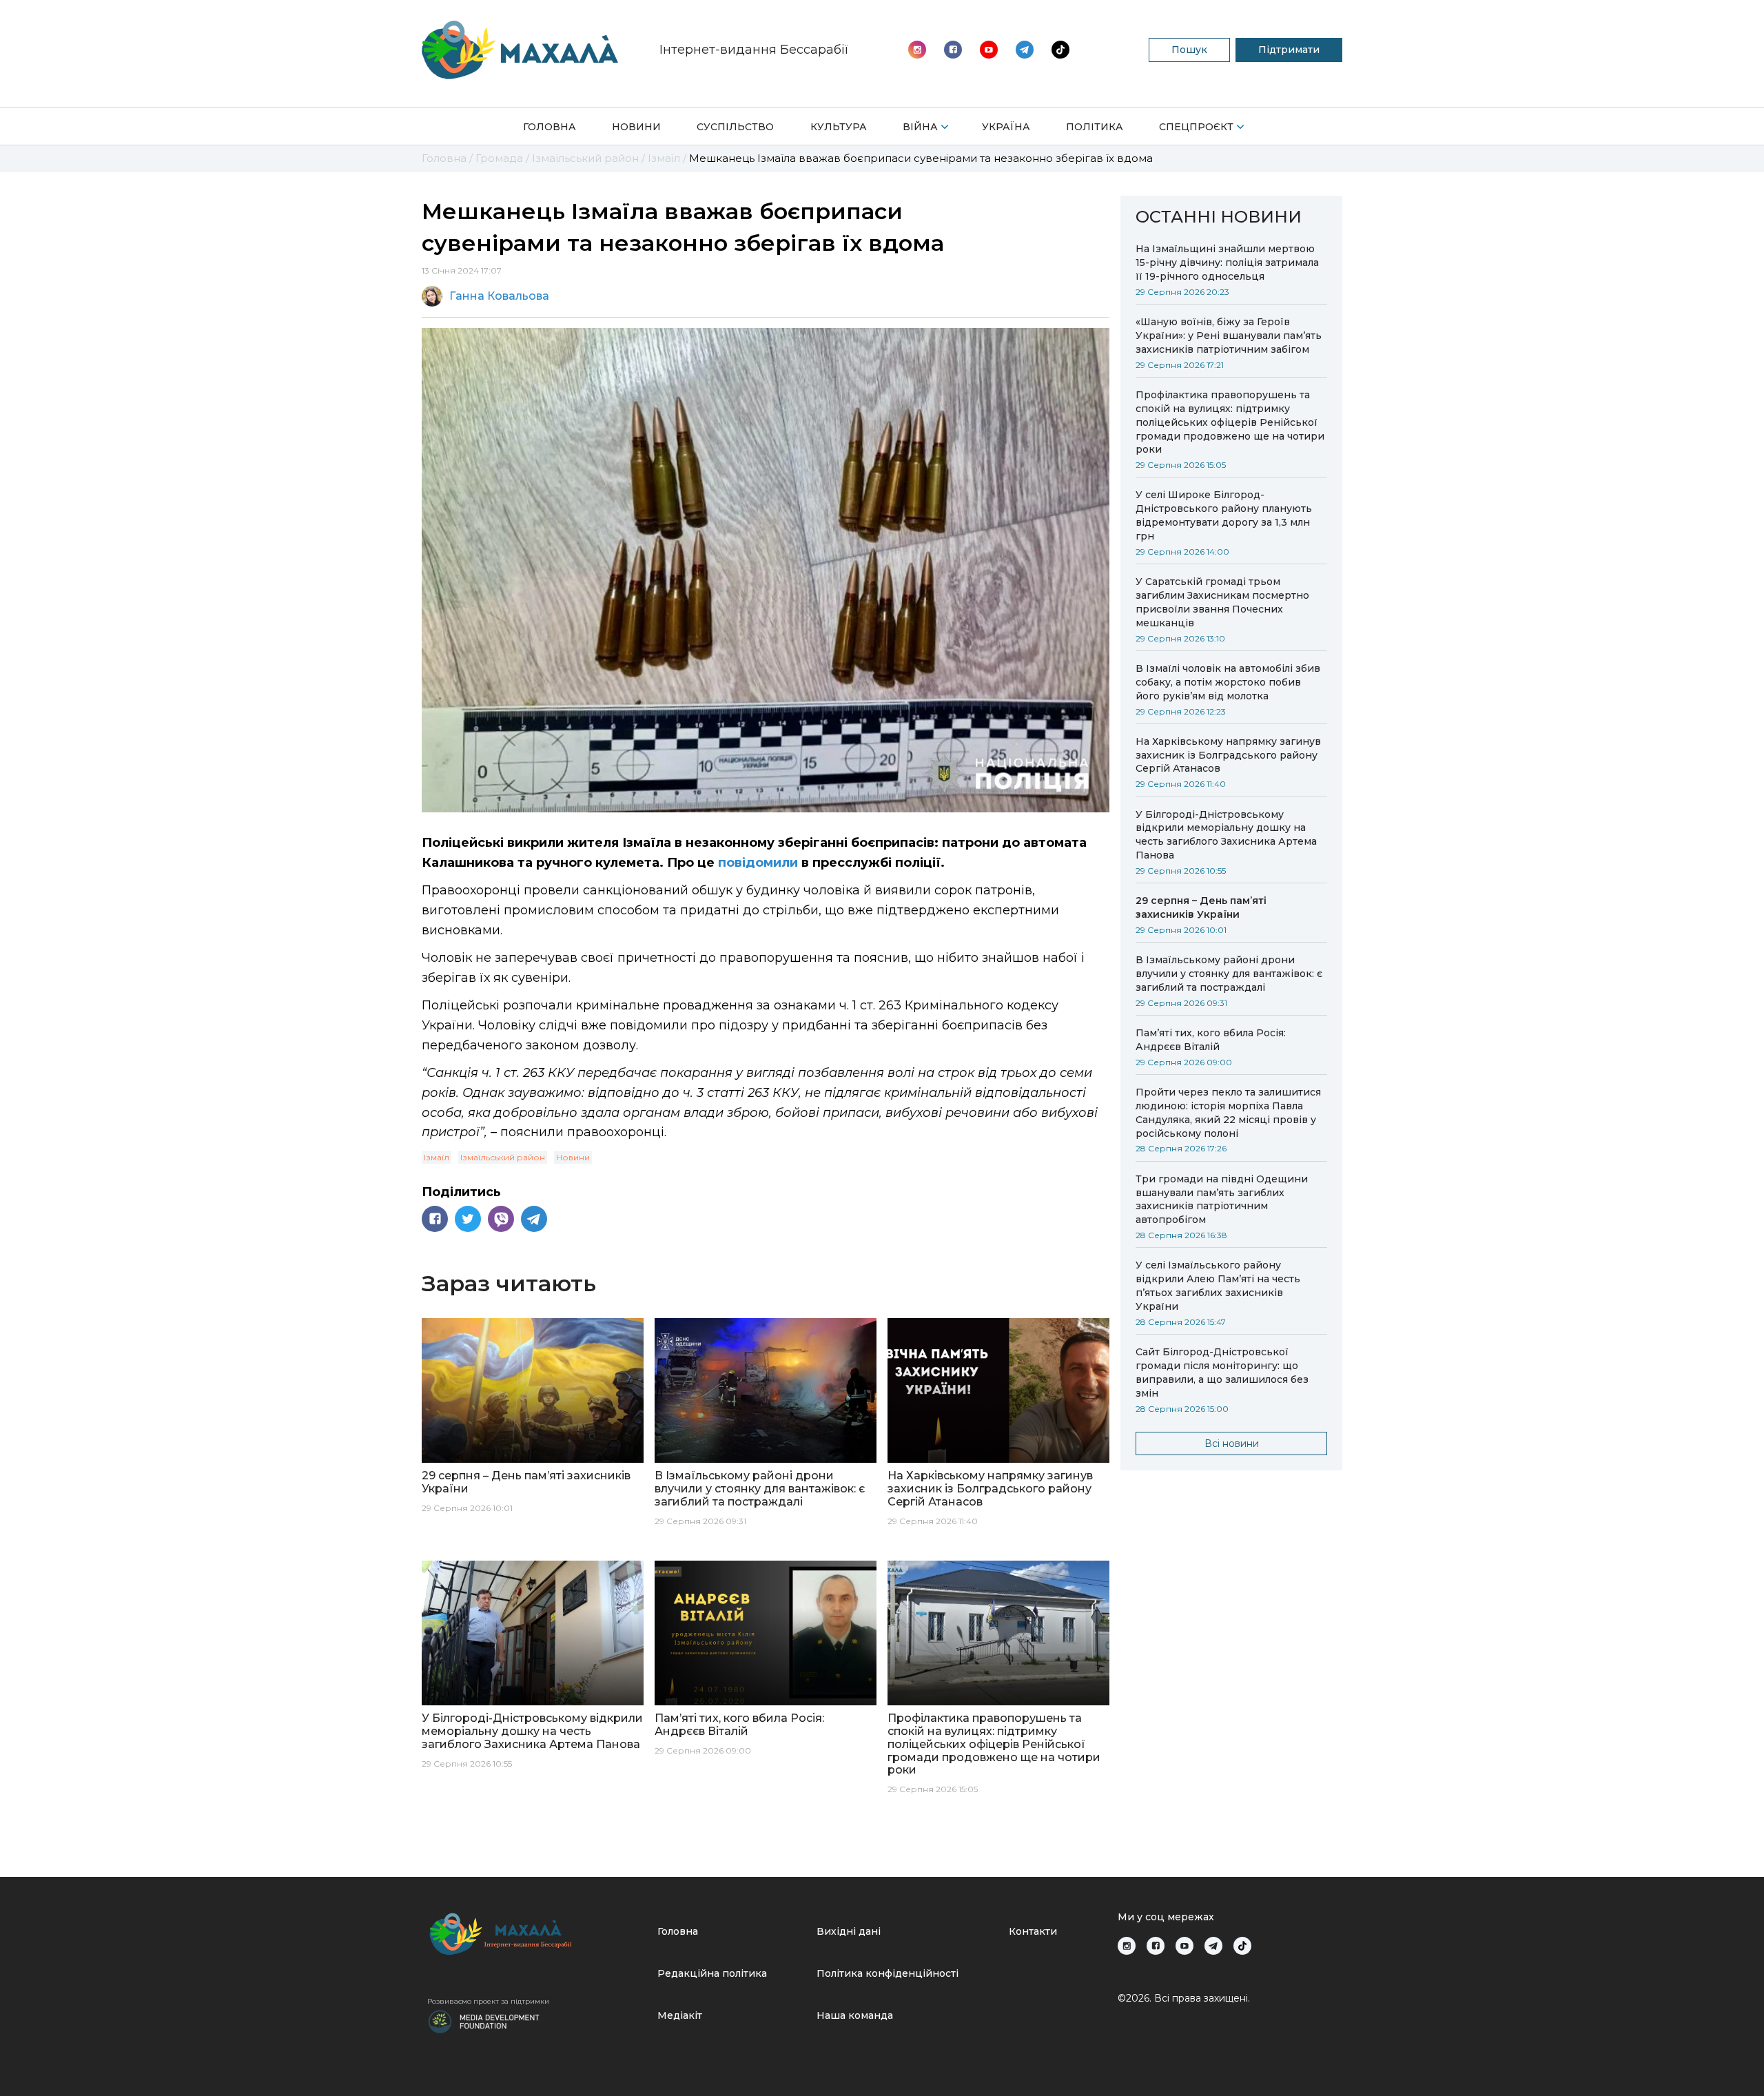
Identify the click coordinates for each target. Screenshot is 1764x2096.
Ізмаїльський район (503, 1157)
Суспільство (735, 127)
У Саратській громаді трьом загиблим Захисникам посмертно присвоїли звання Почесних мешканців (1222, 602)
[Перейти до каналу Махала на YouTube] (1025, 50)
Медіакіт (680, 2015)
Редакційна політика (712, 1973)
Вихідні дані (849, 1931)
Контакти (1033, 1931)
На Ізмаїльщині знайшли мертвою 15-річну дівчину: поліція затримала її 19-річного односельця (1227, 263)
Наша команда (855, 2015)
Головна (550, 127)
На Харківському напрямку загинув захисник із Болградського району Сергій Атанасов (1228, 755)
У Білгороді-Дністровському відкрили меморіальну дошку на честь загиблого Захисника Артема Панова (1226, 835)
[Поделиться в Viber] (501, 1219)
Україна (1006, 127)
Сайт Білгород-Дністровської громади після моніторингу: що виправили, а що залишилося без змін (1222, 1373)
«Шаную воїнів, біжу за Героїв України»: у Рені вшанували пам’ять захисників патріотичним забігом (1229, 336)
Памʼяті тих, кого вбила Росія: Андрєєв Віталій (1211, 1040)
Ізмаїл (437, 1157)
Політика (1095, 127)
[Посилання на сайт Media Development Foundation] (484, 2020)
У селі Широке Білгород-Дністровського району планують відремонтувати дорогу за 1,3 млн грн (1224, 515)
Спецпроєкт (1196, 127)
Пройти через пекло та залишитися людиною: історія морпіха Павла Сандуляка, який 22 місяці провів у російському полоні (1228, 1113)
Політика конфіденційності (888, 1973)
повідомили (758, 863)
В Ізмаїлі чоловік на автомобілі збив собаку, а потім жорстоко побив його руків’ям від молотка (1228, 682)
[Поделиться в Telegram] (534, 1219)
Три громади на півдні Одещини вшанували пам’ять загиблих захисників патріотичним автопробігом (1222, 1200)
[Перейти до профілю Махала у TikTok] (1242, 1946)
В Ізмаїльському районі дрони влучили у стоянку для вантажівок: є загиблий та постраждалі (1229, 974)
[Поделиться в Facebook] (435, 1219)
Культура (839, 127)
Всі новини (1232, 1443)
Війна (920, 127)
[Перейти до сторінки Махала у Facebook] (953, 50)
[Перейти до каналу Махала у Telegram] (1060, 50)
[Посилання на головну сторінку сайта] (537, 1934)
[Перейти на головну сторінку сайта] (520, 50)
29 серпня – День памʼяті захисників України (1201, 907)
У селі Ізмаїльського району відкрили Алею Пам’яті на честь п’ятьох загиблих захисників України (1218, 1286)
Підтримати (1289, 50)
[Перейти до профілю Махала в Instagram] (917, 50)
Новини (636, 127)
